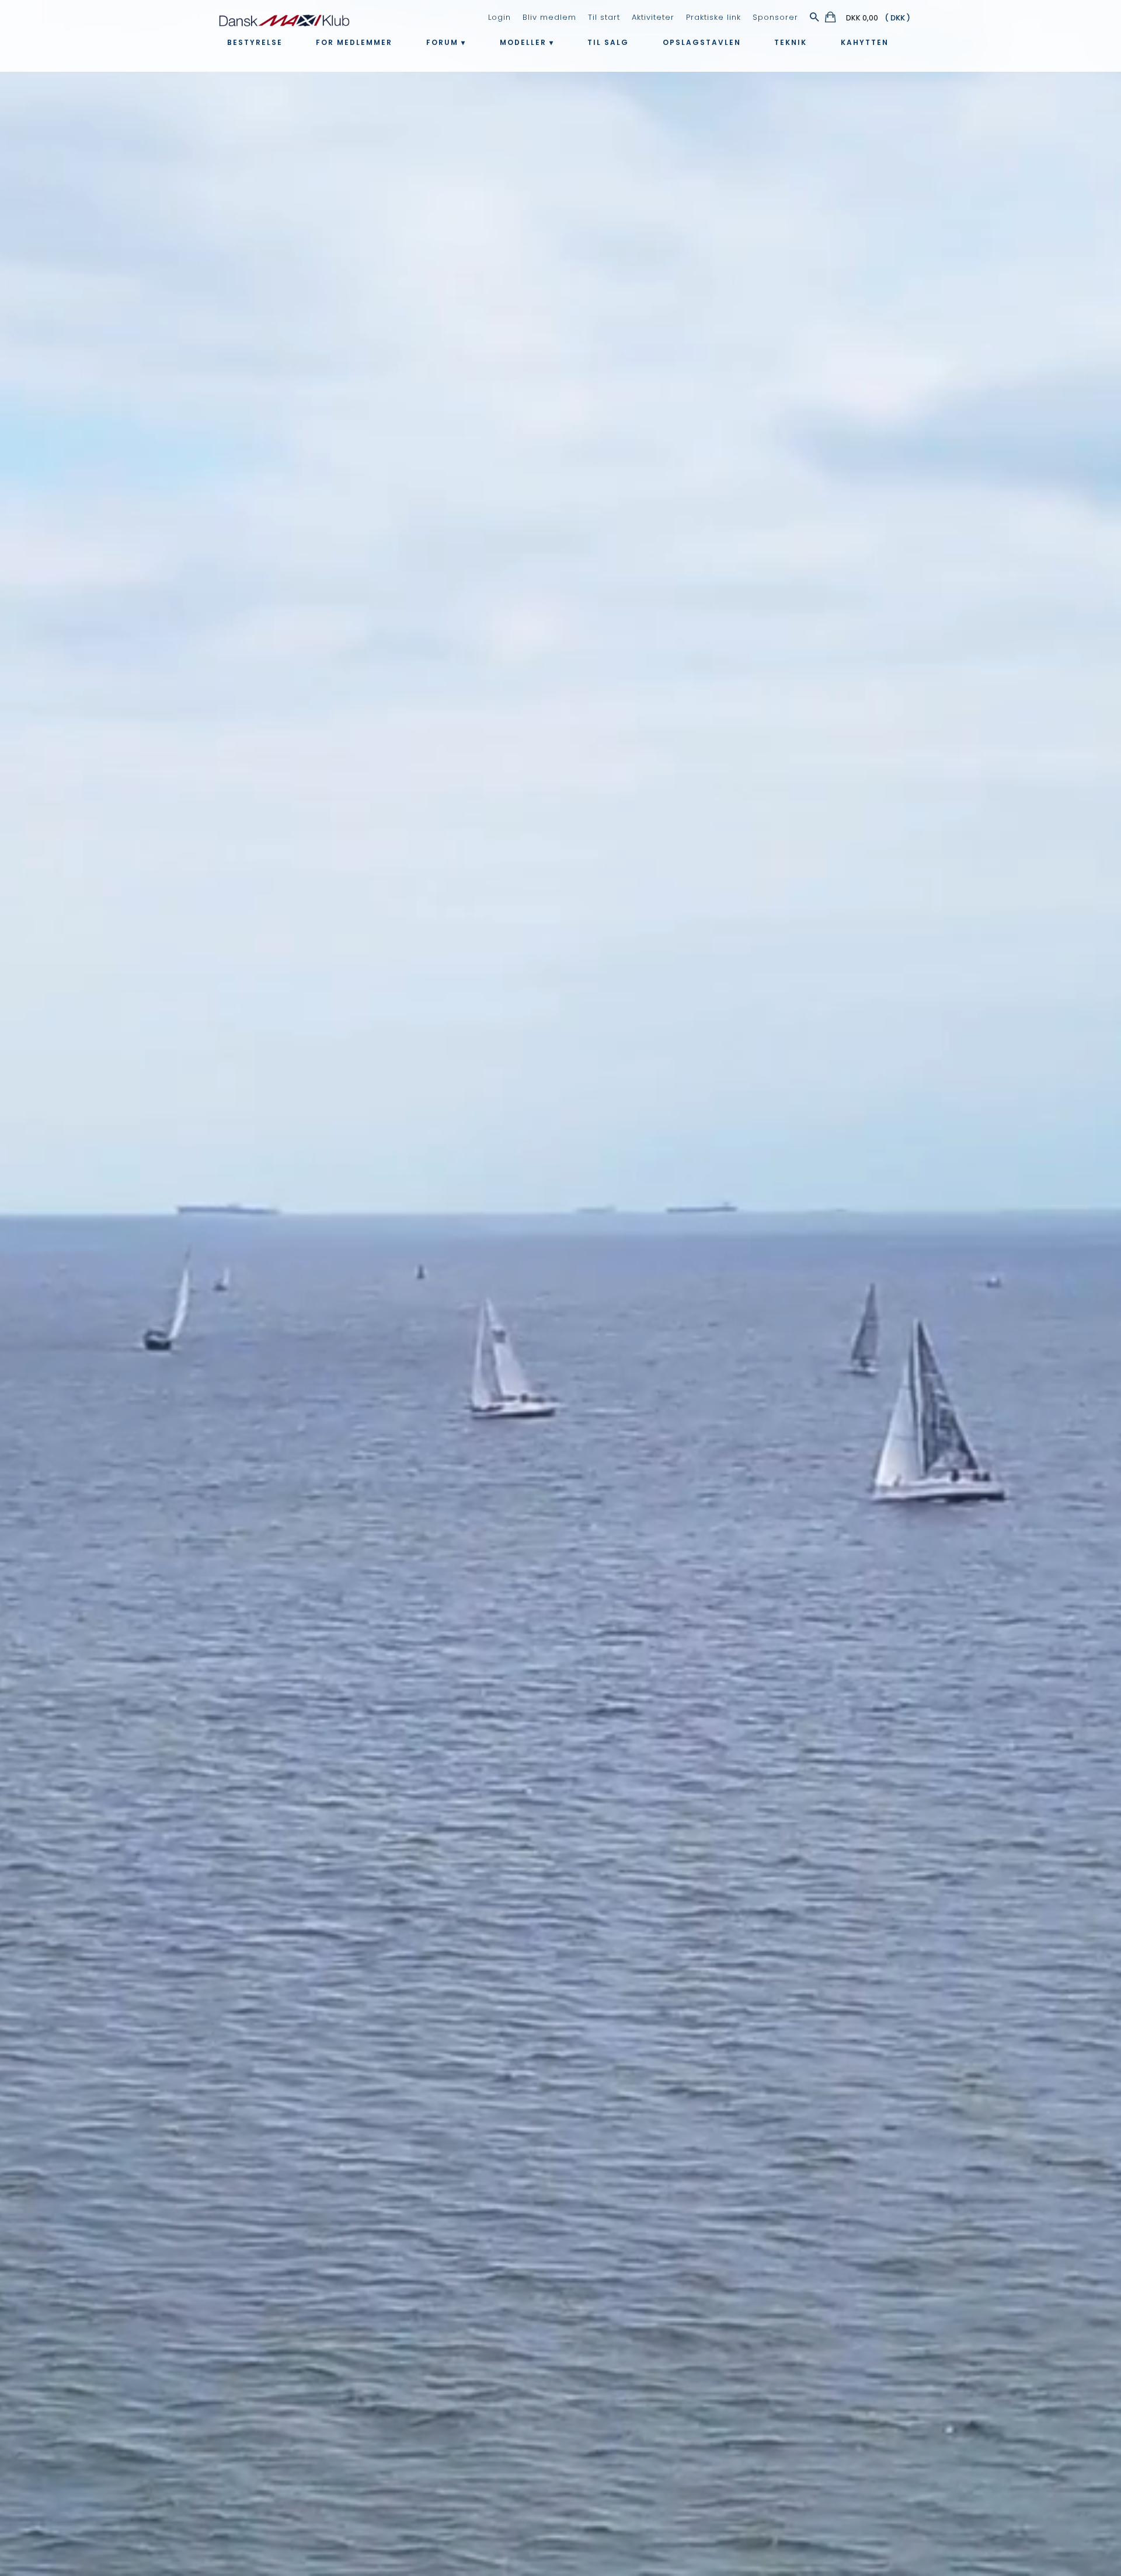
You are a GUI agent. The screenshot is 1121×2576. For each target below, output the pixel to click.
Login (499, 17)
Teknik (791, 42)
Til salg (608, 42)
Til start (604, 17)
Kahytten (865, 42)
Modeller (523, 42)
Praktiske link (713, 17)
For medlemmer (354, 42)
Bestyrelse (255, 42)
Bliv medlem (549, 17)
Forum (442, 42)
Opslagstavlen (702, 42)
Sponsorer (775, 17)
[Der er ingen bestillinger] (831, 19)
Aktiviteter (653, 17)
